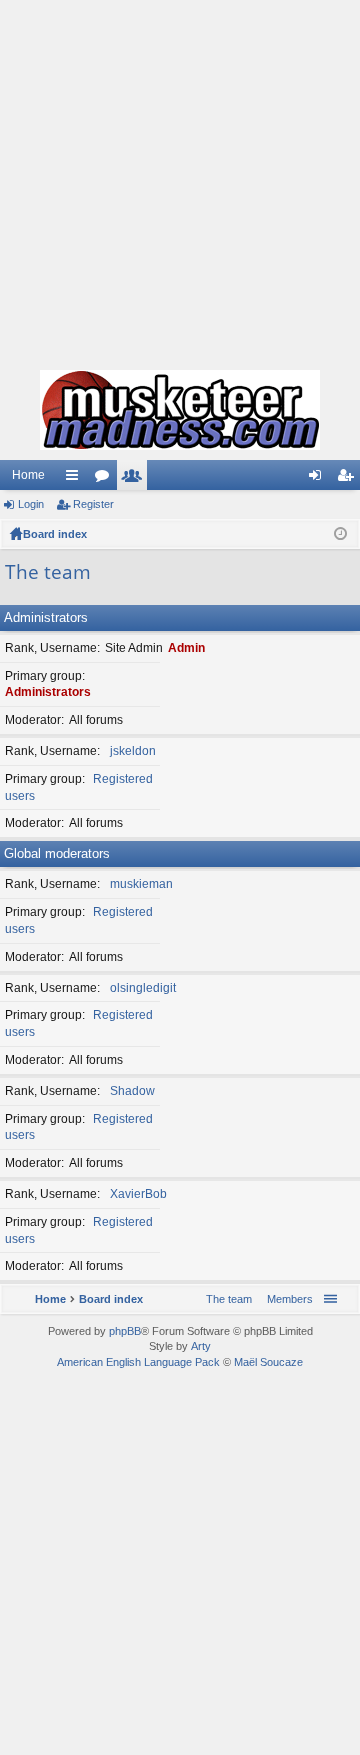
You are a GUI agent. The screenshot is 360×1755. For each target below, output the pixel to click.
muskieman (141, 884)
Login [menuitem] (319, 479)
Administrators (46, 617)
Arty (201, 1346)
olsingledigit (143, 988)
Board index (55, 534)
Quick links (76, 479)
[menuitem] (286, 1299)
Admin (186, 648)
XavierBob (138, 1194)
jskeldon (133, 751)
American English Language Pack (138, 1362)
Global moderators (57, 853)
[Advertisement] (180, 180)
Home (28, 475)
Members (136, 479)
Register (93, 504)
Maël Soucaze (268, 1362)
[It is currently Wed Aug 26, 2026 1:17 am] (340, 534)
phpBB (125, 1331)
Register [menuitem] (349, 479)
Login (31, 504)
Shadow (132, 1091)
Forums (106, 479)
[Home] (180, 410)
